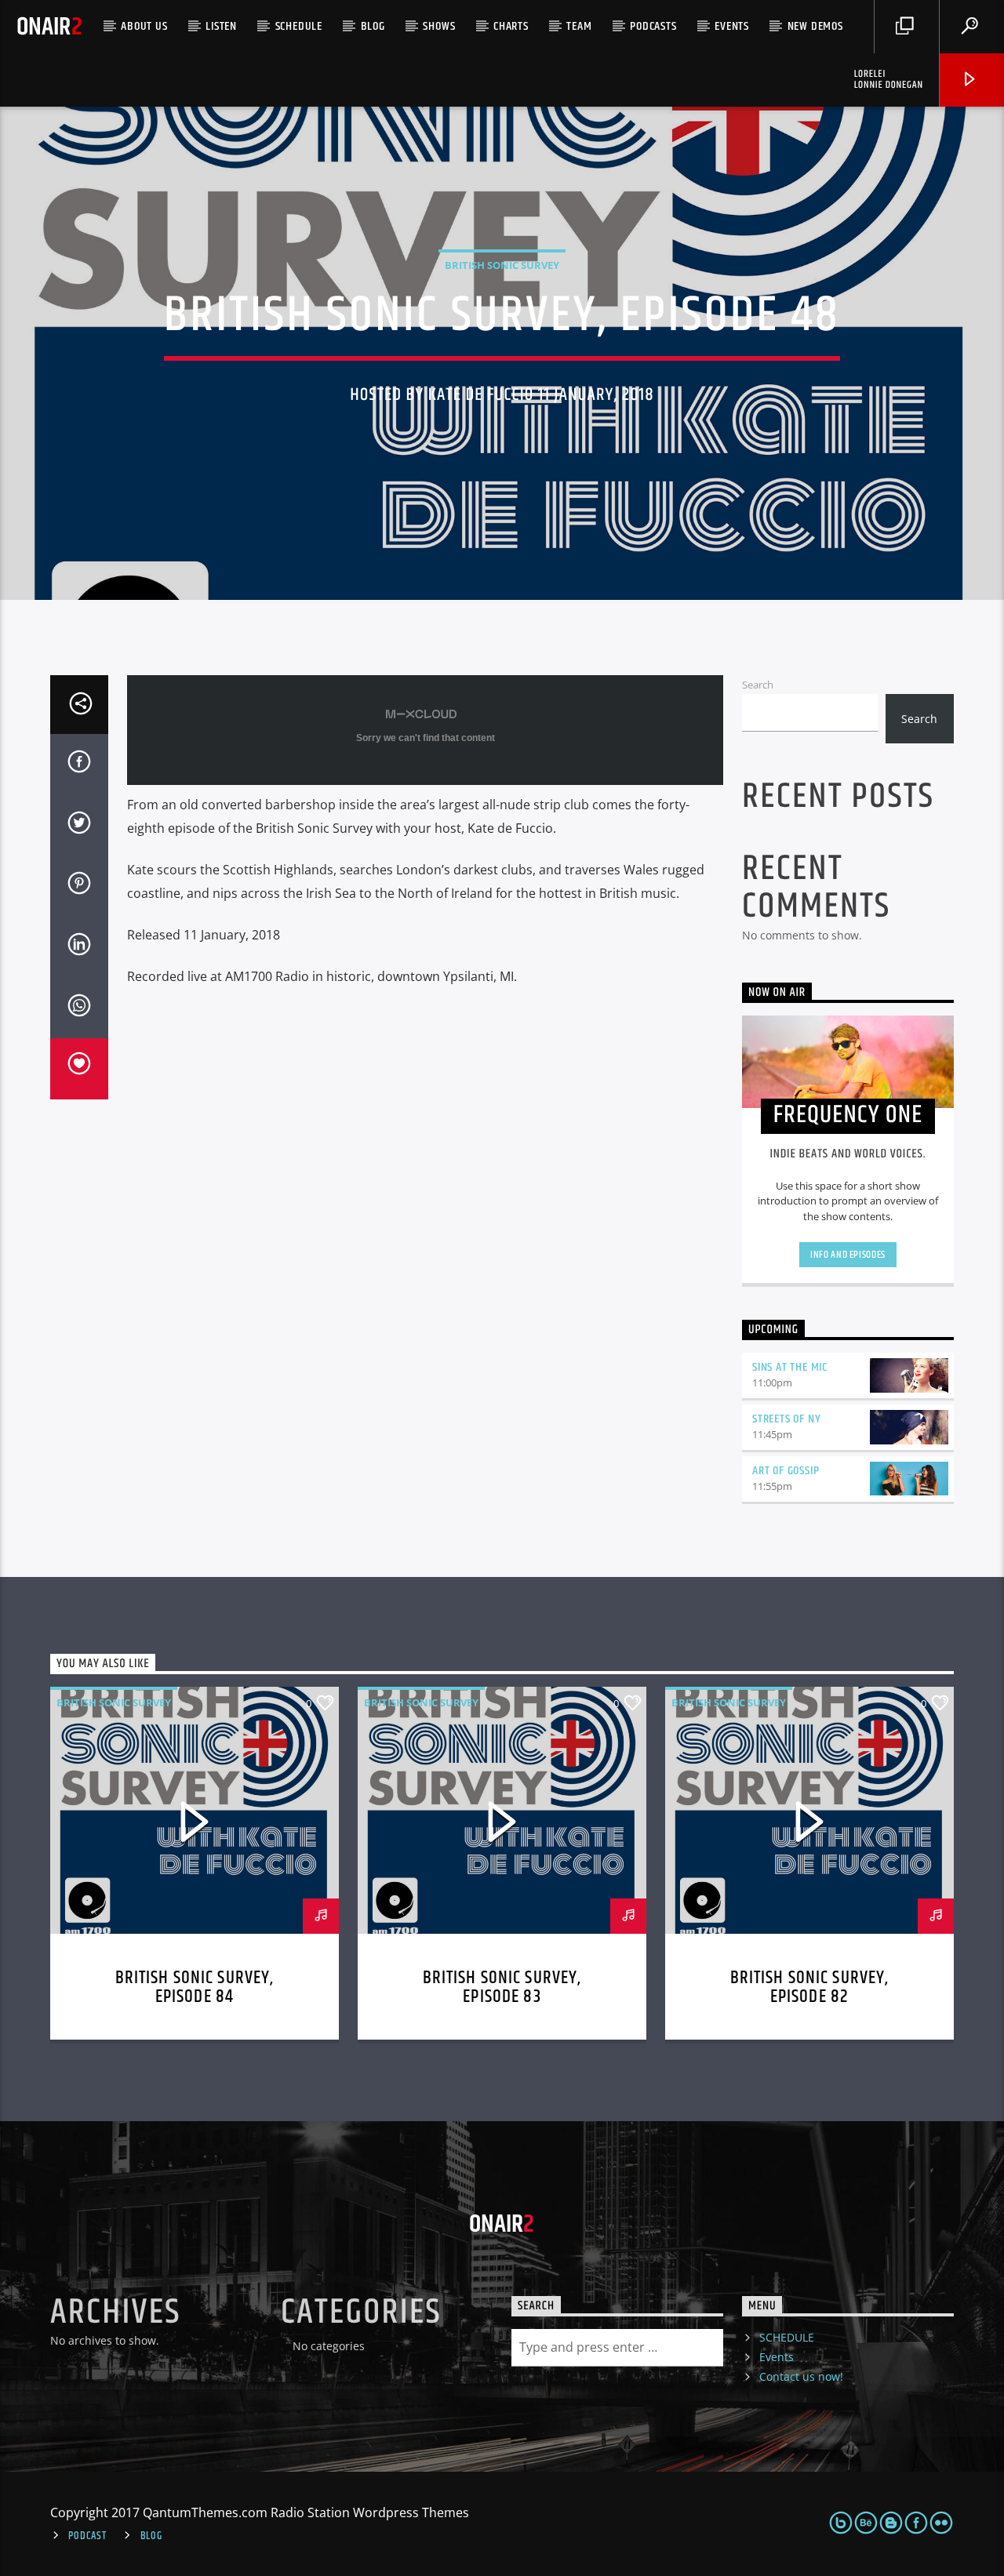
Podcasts (653, 26)
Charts (511, 26)
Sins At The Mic (790, 1367)
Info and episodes (848, 1255)
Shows (439, 26)
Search (758, 685)
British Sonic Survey (502, 265)
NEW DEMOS (815, 26)
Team (579, 26)
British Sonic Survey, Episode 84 (195, 1987)
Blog (373, 26)
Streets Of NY (786, 1419)
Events (732, 26)
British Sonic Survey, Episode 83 (502, 1987)
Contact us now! (801, 2376)
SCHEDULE (299, 26)
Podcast (87, 2536)
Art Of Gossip (786, 1471)
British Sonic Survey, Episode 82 (810, 1987)
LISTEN (221, 26)
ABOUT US (144, 26)
